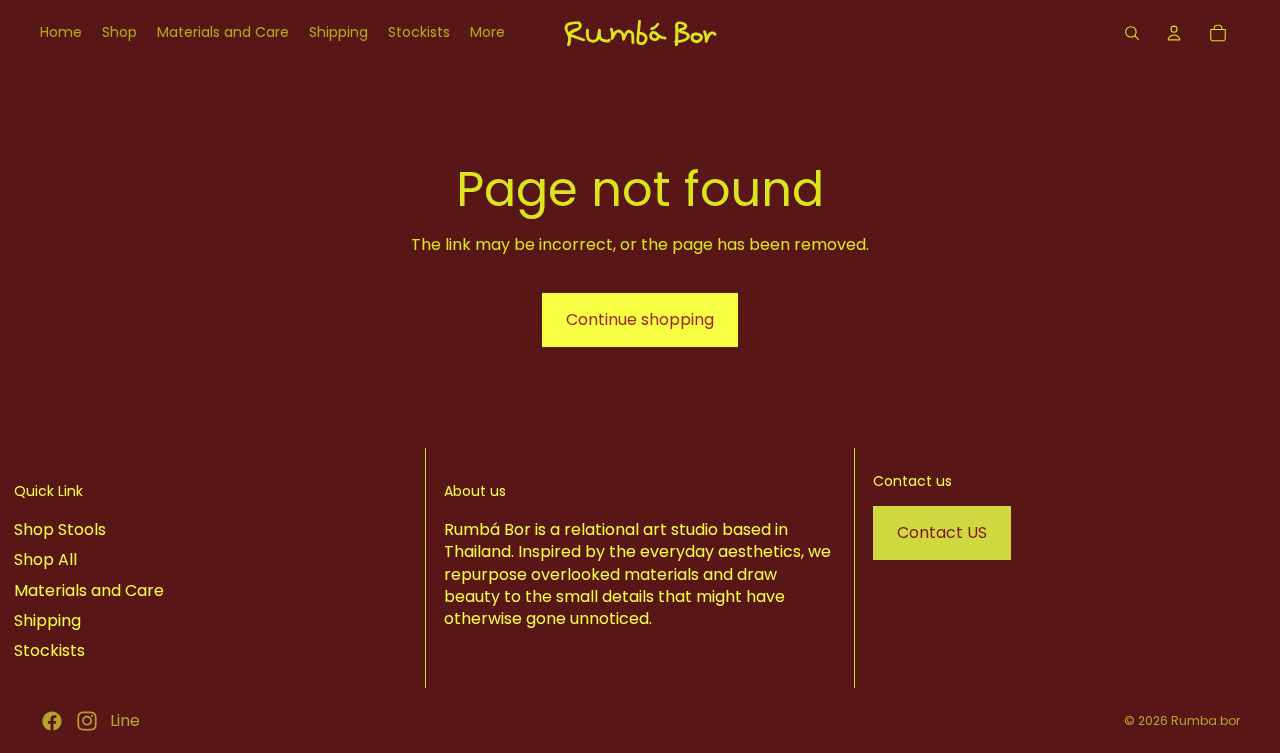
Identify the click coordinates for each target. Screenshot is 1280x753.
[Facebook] (52, 721)
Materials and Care (89, 590)
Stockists (49, 651)
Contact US (942, 532)
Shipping (47, 620)
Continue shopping (640, 319)
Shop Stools (60, 529)
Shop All (45, 559)
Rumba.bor (1205, 720)
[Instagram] (87, 721)
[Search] (1132, 33)
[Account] (1174, 33)
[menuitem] (487, 33)
